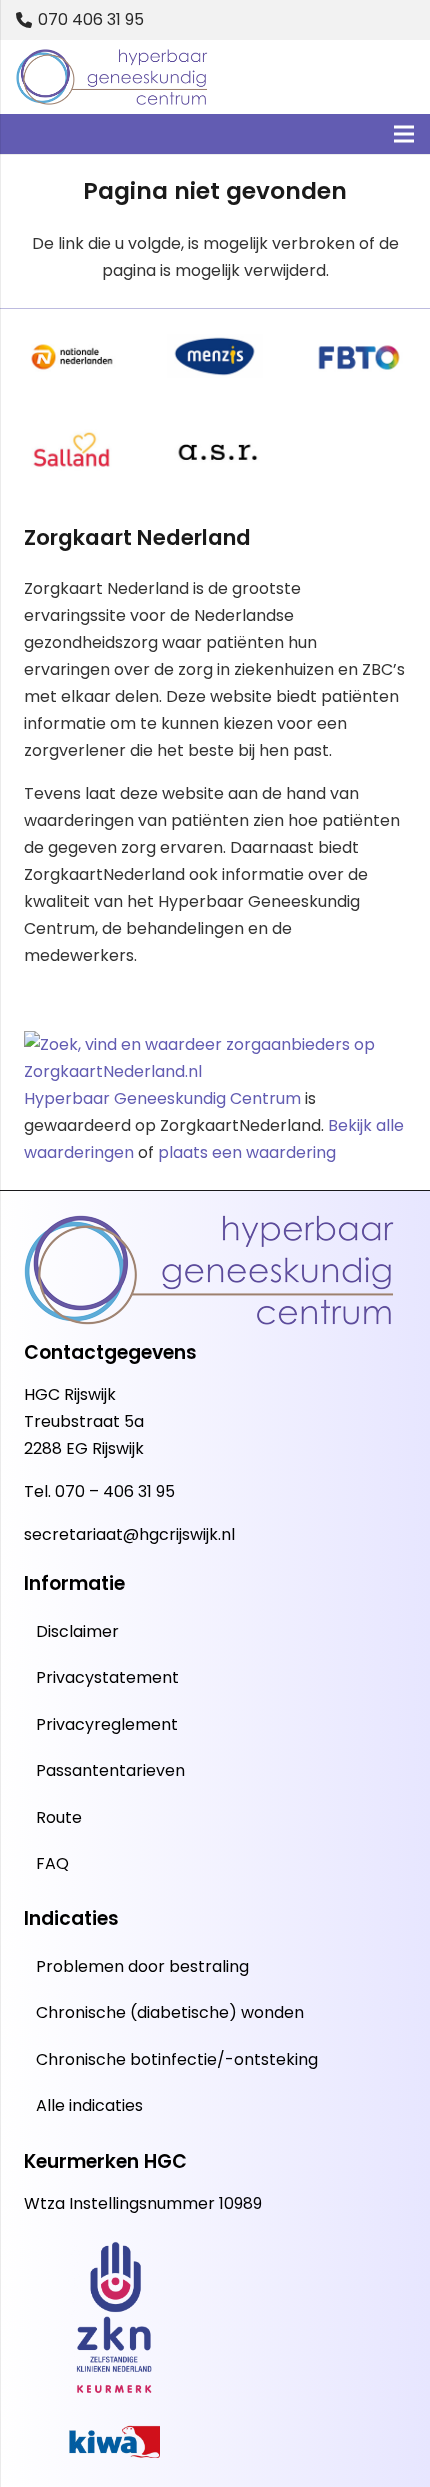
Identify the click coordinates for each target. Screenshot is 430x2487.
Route (59, 1817)
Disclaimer (77, 1631)
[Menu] (404, 134)
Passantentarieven (110, 1770)
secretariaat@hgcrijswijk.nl (129, 1534)
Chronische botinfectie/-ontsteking (177, 2059)
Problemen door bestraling (142, 1966)
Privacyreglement (107, 1724)
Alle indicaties (89, 2105)
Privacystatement (107, 1677)
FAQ (52, 1863)
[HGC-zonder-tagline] (112, 77)
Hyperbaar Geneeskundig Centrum (162, 1098)
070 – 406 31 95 (115, 1491)
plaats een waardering (247, 1152)
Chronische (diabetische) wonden (170, 2012)
